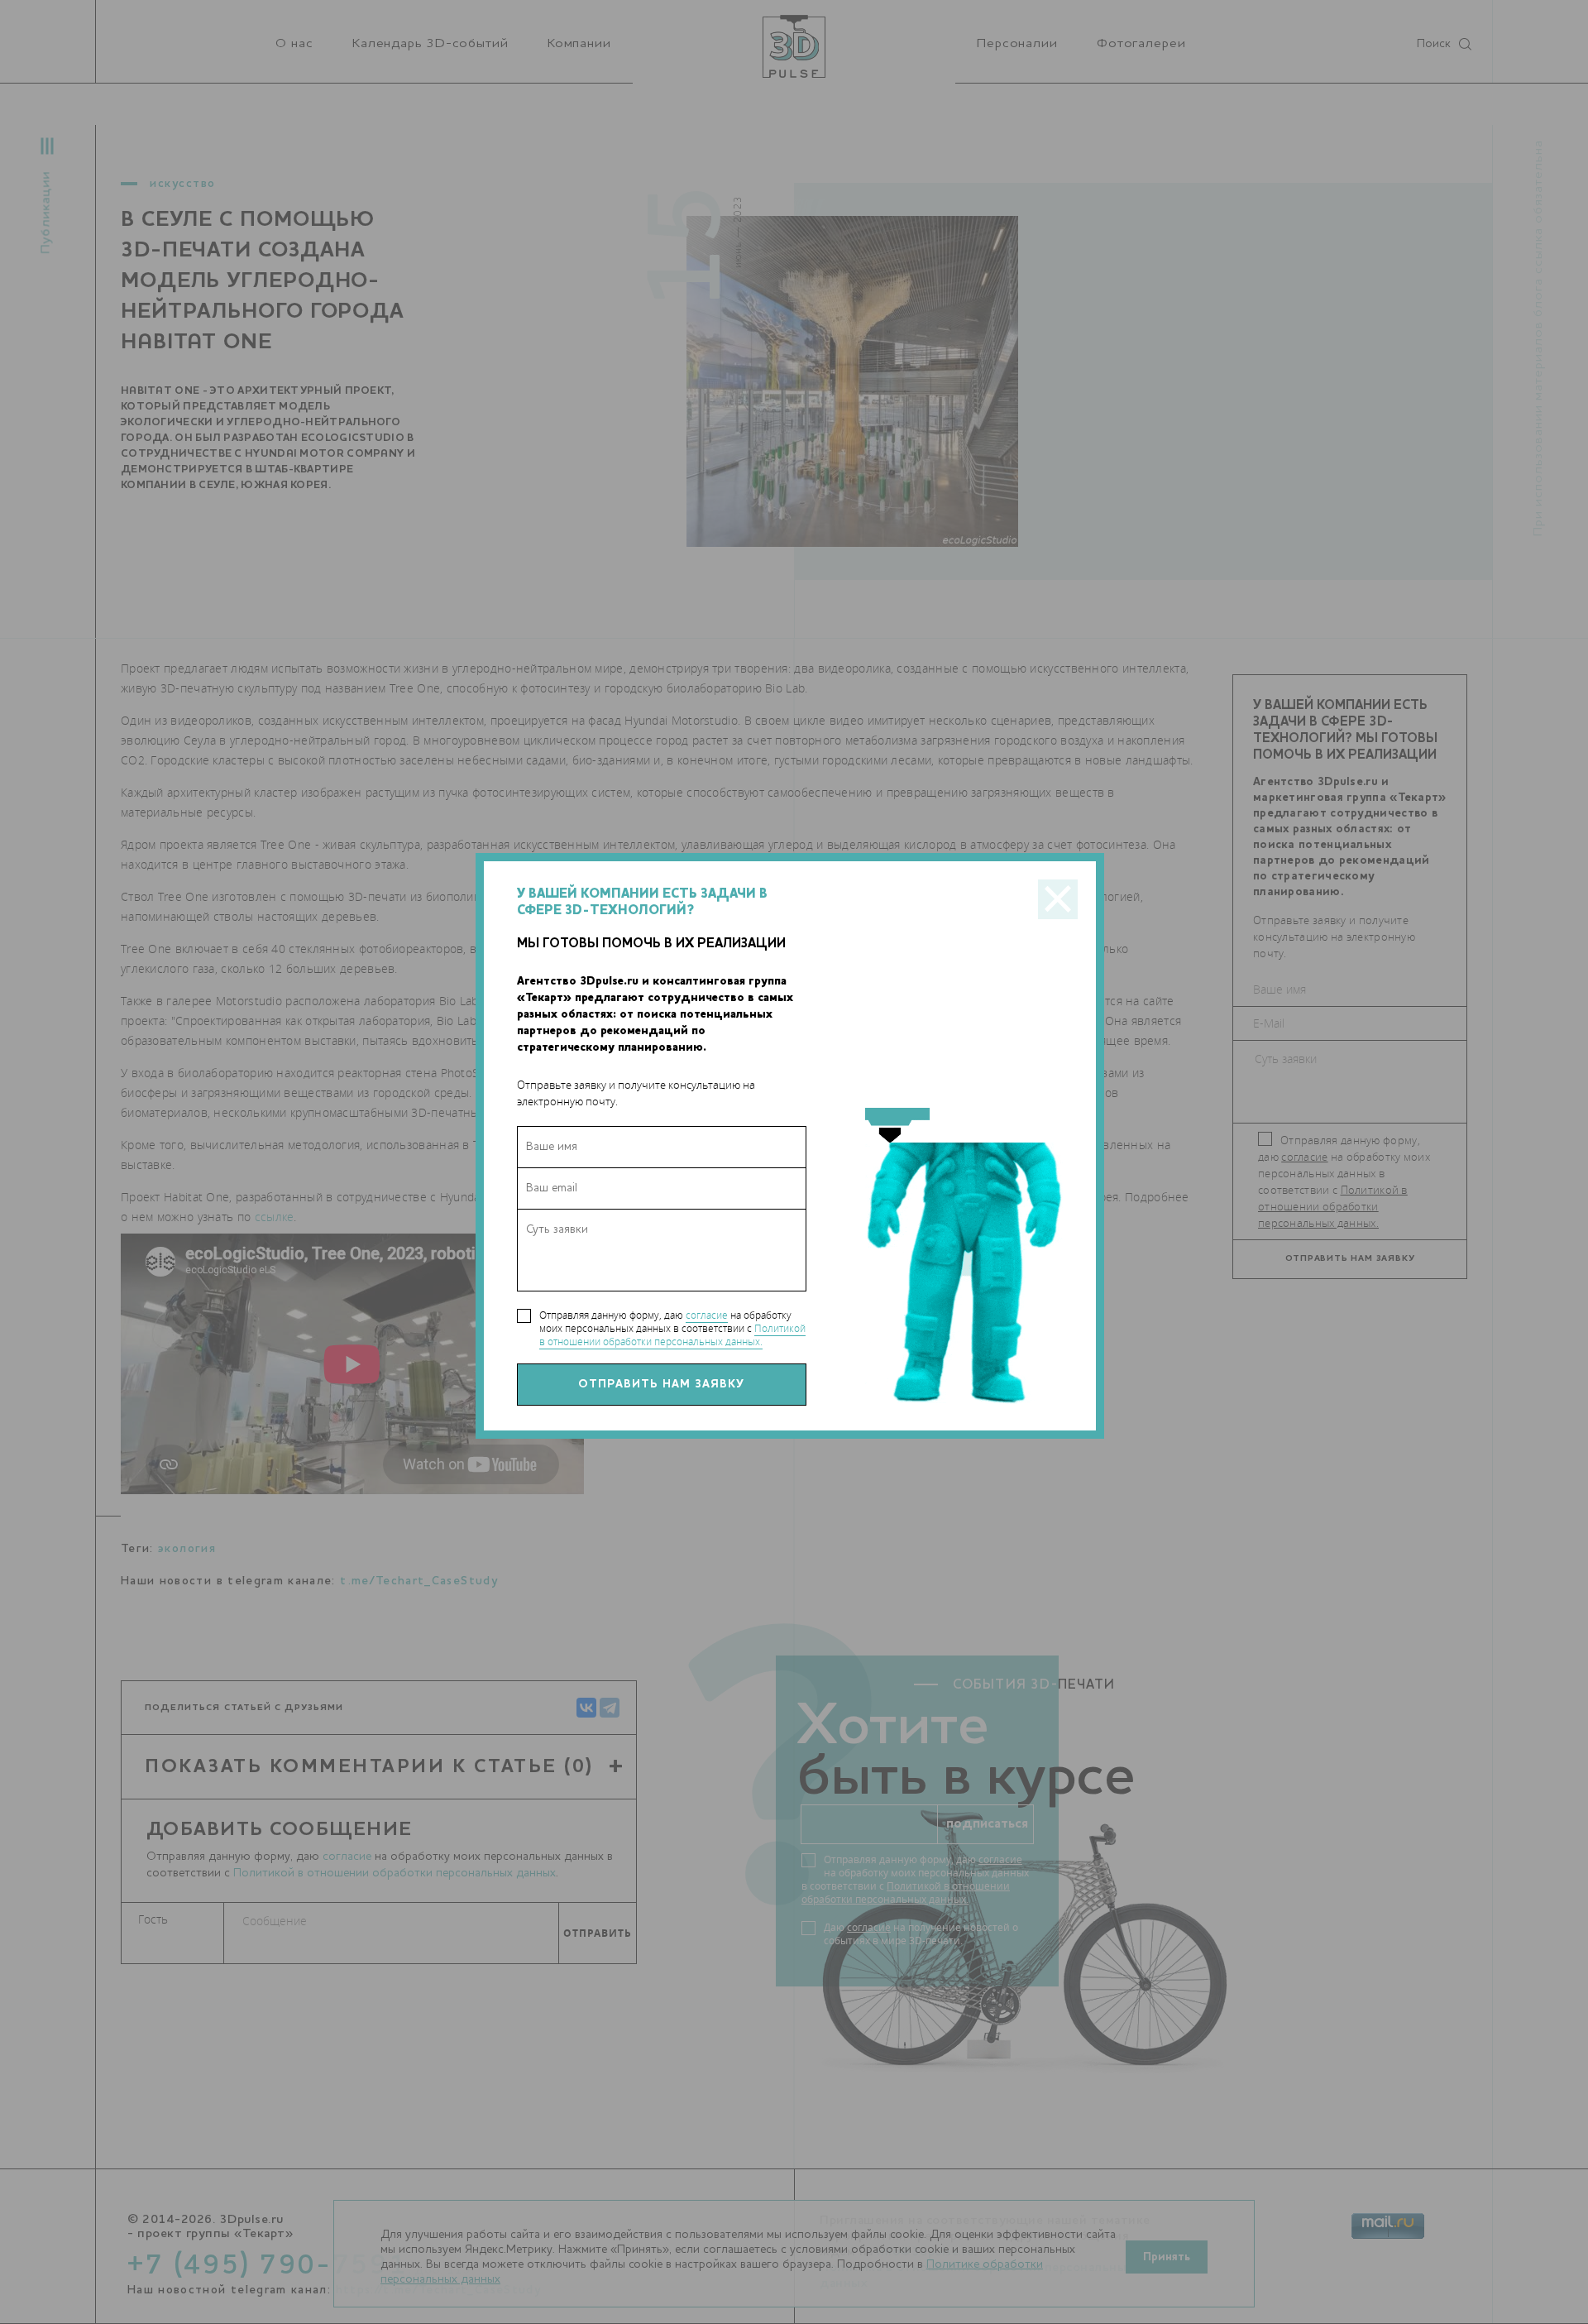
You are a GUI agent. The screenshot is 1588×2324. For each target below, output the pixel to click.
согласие (707, 1315)
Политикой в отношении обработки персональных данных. (672, 1335)
